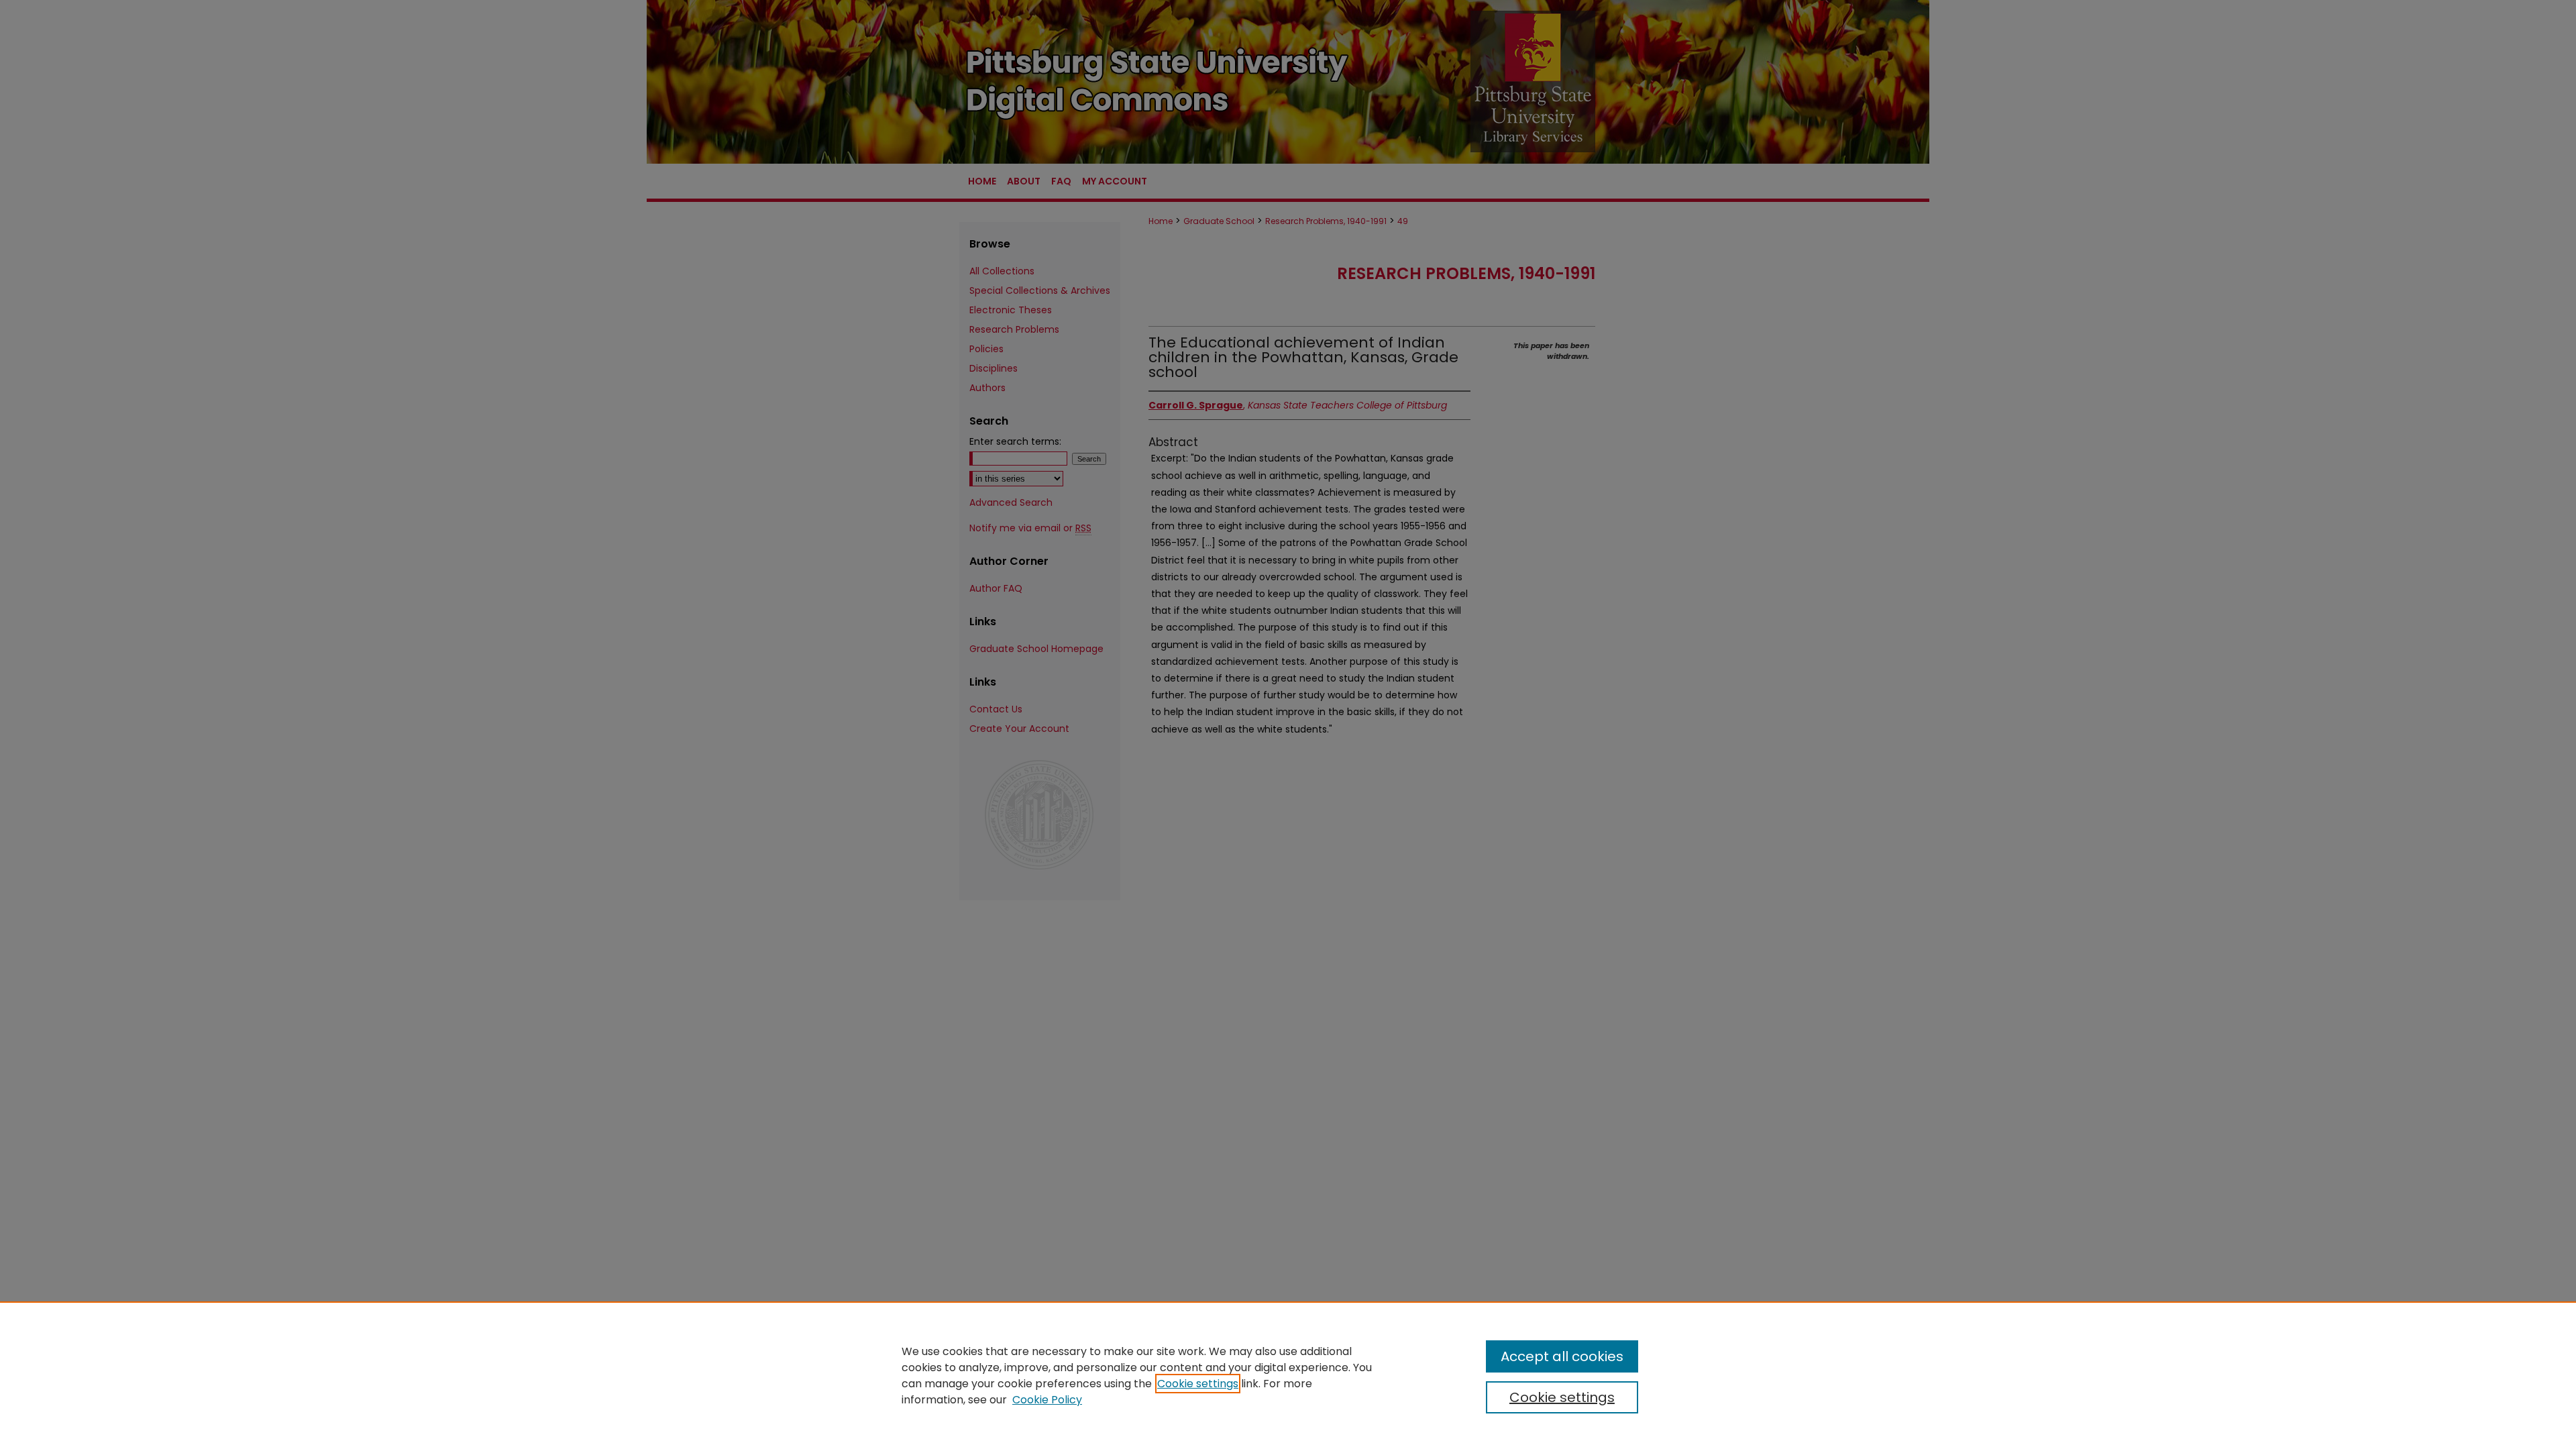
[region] (1288, 1375)
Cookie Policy (1047, 1400)
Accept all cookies (1562, 1356)
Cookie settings (1198, 1384)
